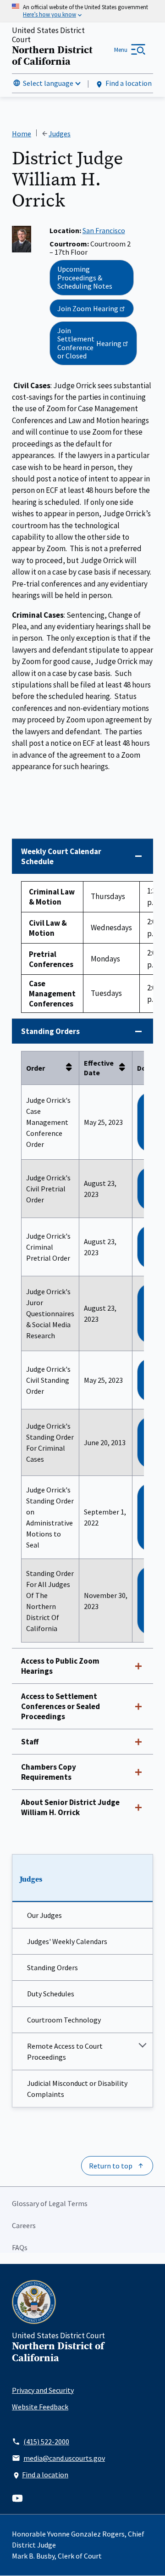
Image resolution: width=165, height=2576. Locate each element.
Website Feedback (40, 2407)
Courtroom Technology (64, 2020)
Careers (24, 2225)
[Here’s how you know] (82, 11)
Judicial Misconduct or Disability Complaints (77, 2089)
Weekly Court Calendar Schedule (61, 856)
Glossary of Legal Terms (50, 2203)
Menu (121, 50)
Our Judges (44, 1915)
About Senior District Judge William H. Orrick (70, 1807)
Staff (30, 1742)
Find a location (129, 83)
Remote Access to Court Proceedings (65, 2051)
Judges (31, 1879)
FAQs (20, 2247)
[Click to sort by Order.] (71, 1068)
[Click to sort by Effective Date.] (125, 1068)
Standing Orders (52, 1967)
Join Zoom (88, 308)
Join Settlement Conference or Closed (89, 343)
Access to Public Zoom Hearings (60, 1666)
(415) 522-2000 (46, 2442)
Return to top (111, 2166)
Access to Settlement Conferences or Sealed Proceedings (60, 1706)
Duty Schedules (51, 1994)
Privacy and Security (43, 2390)
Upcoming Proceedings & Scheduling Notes (85, 277)
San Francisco (104, 230)
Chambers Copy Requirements (49, 1772)
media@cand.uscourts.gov (64, 2458)
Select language (48, 83)
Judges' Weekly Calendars (67, 1941)
